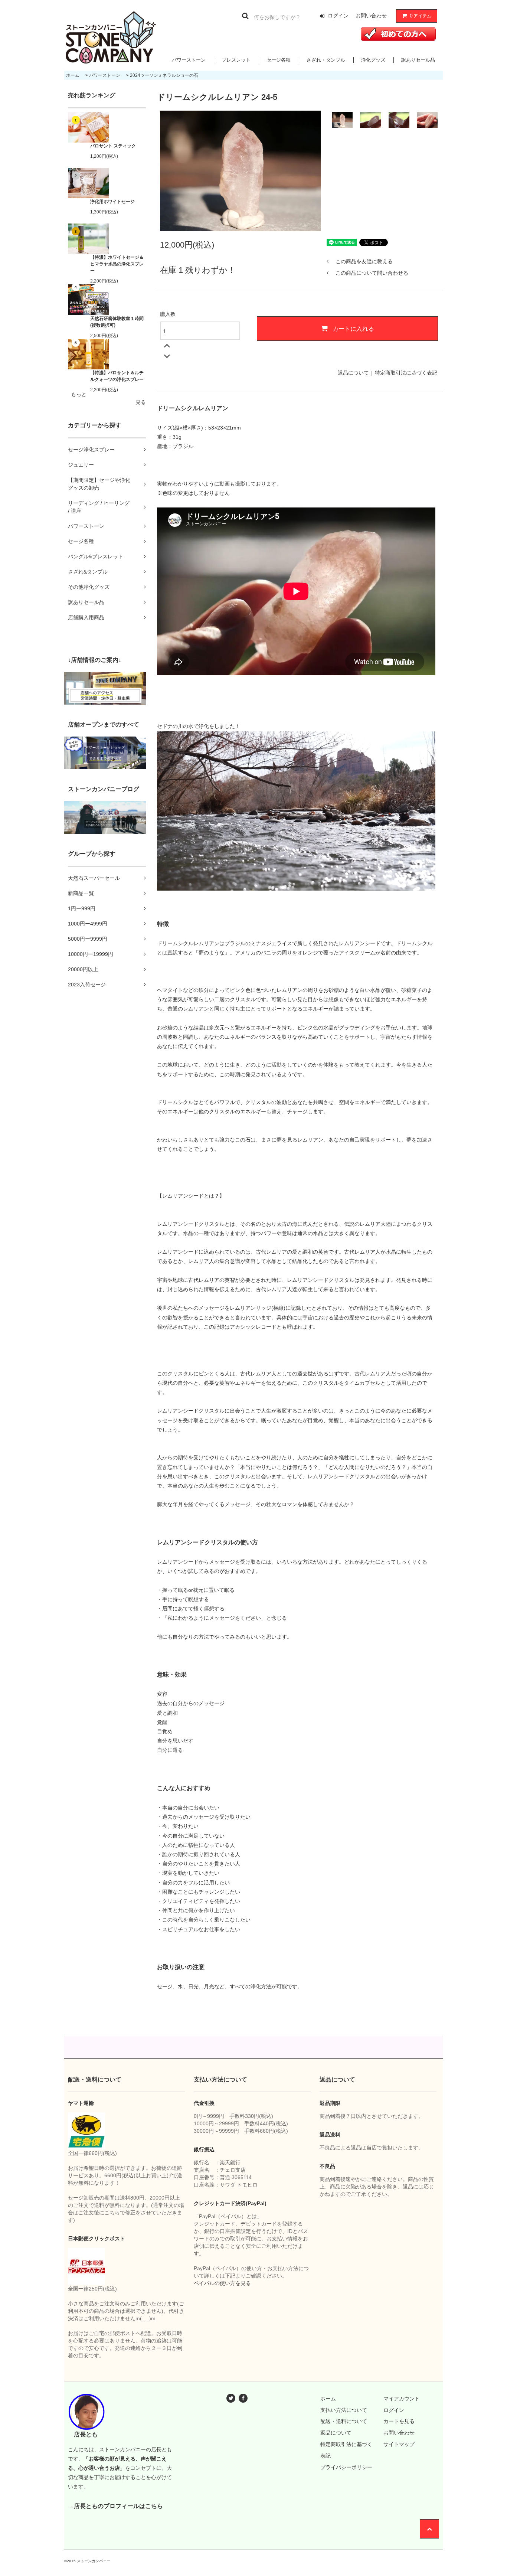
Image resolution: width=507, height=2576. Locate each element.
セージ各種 (279, 60)
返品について (353, 373)
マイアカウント (402, 2399)
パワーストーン (189, 60)
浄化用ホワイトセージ (112, 202)
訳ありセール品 (418, 60)
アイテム (421, 16)
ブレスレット (236, 60)
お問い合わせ (371, 16)
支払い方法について (344, 2410)
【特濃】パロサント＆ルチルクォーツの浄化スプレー (117, 376)
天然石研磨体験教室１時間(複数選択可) (117, 322)
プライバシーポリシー (346, 2467)
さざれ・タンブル (326, 60)
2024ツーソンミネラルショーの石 (164, 75)
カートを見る (399, 2421)
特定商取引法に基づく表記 (406, 373)
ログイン (338, 16)
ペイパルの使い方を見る (222, 2283)
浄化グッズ (373, 60)
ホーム (73, 75)
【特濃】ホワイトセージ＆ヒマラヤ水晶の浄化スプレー (117, 264)
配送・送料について (344, 2421)
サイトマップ (399, 2444)
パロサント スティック (113, 146)
